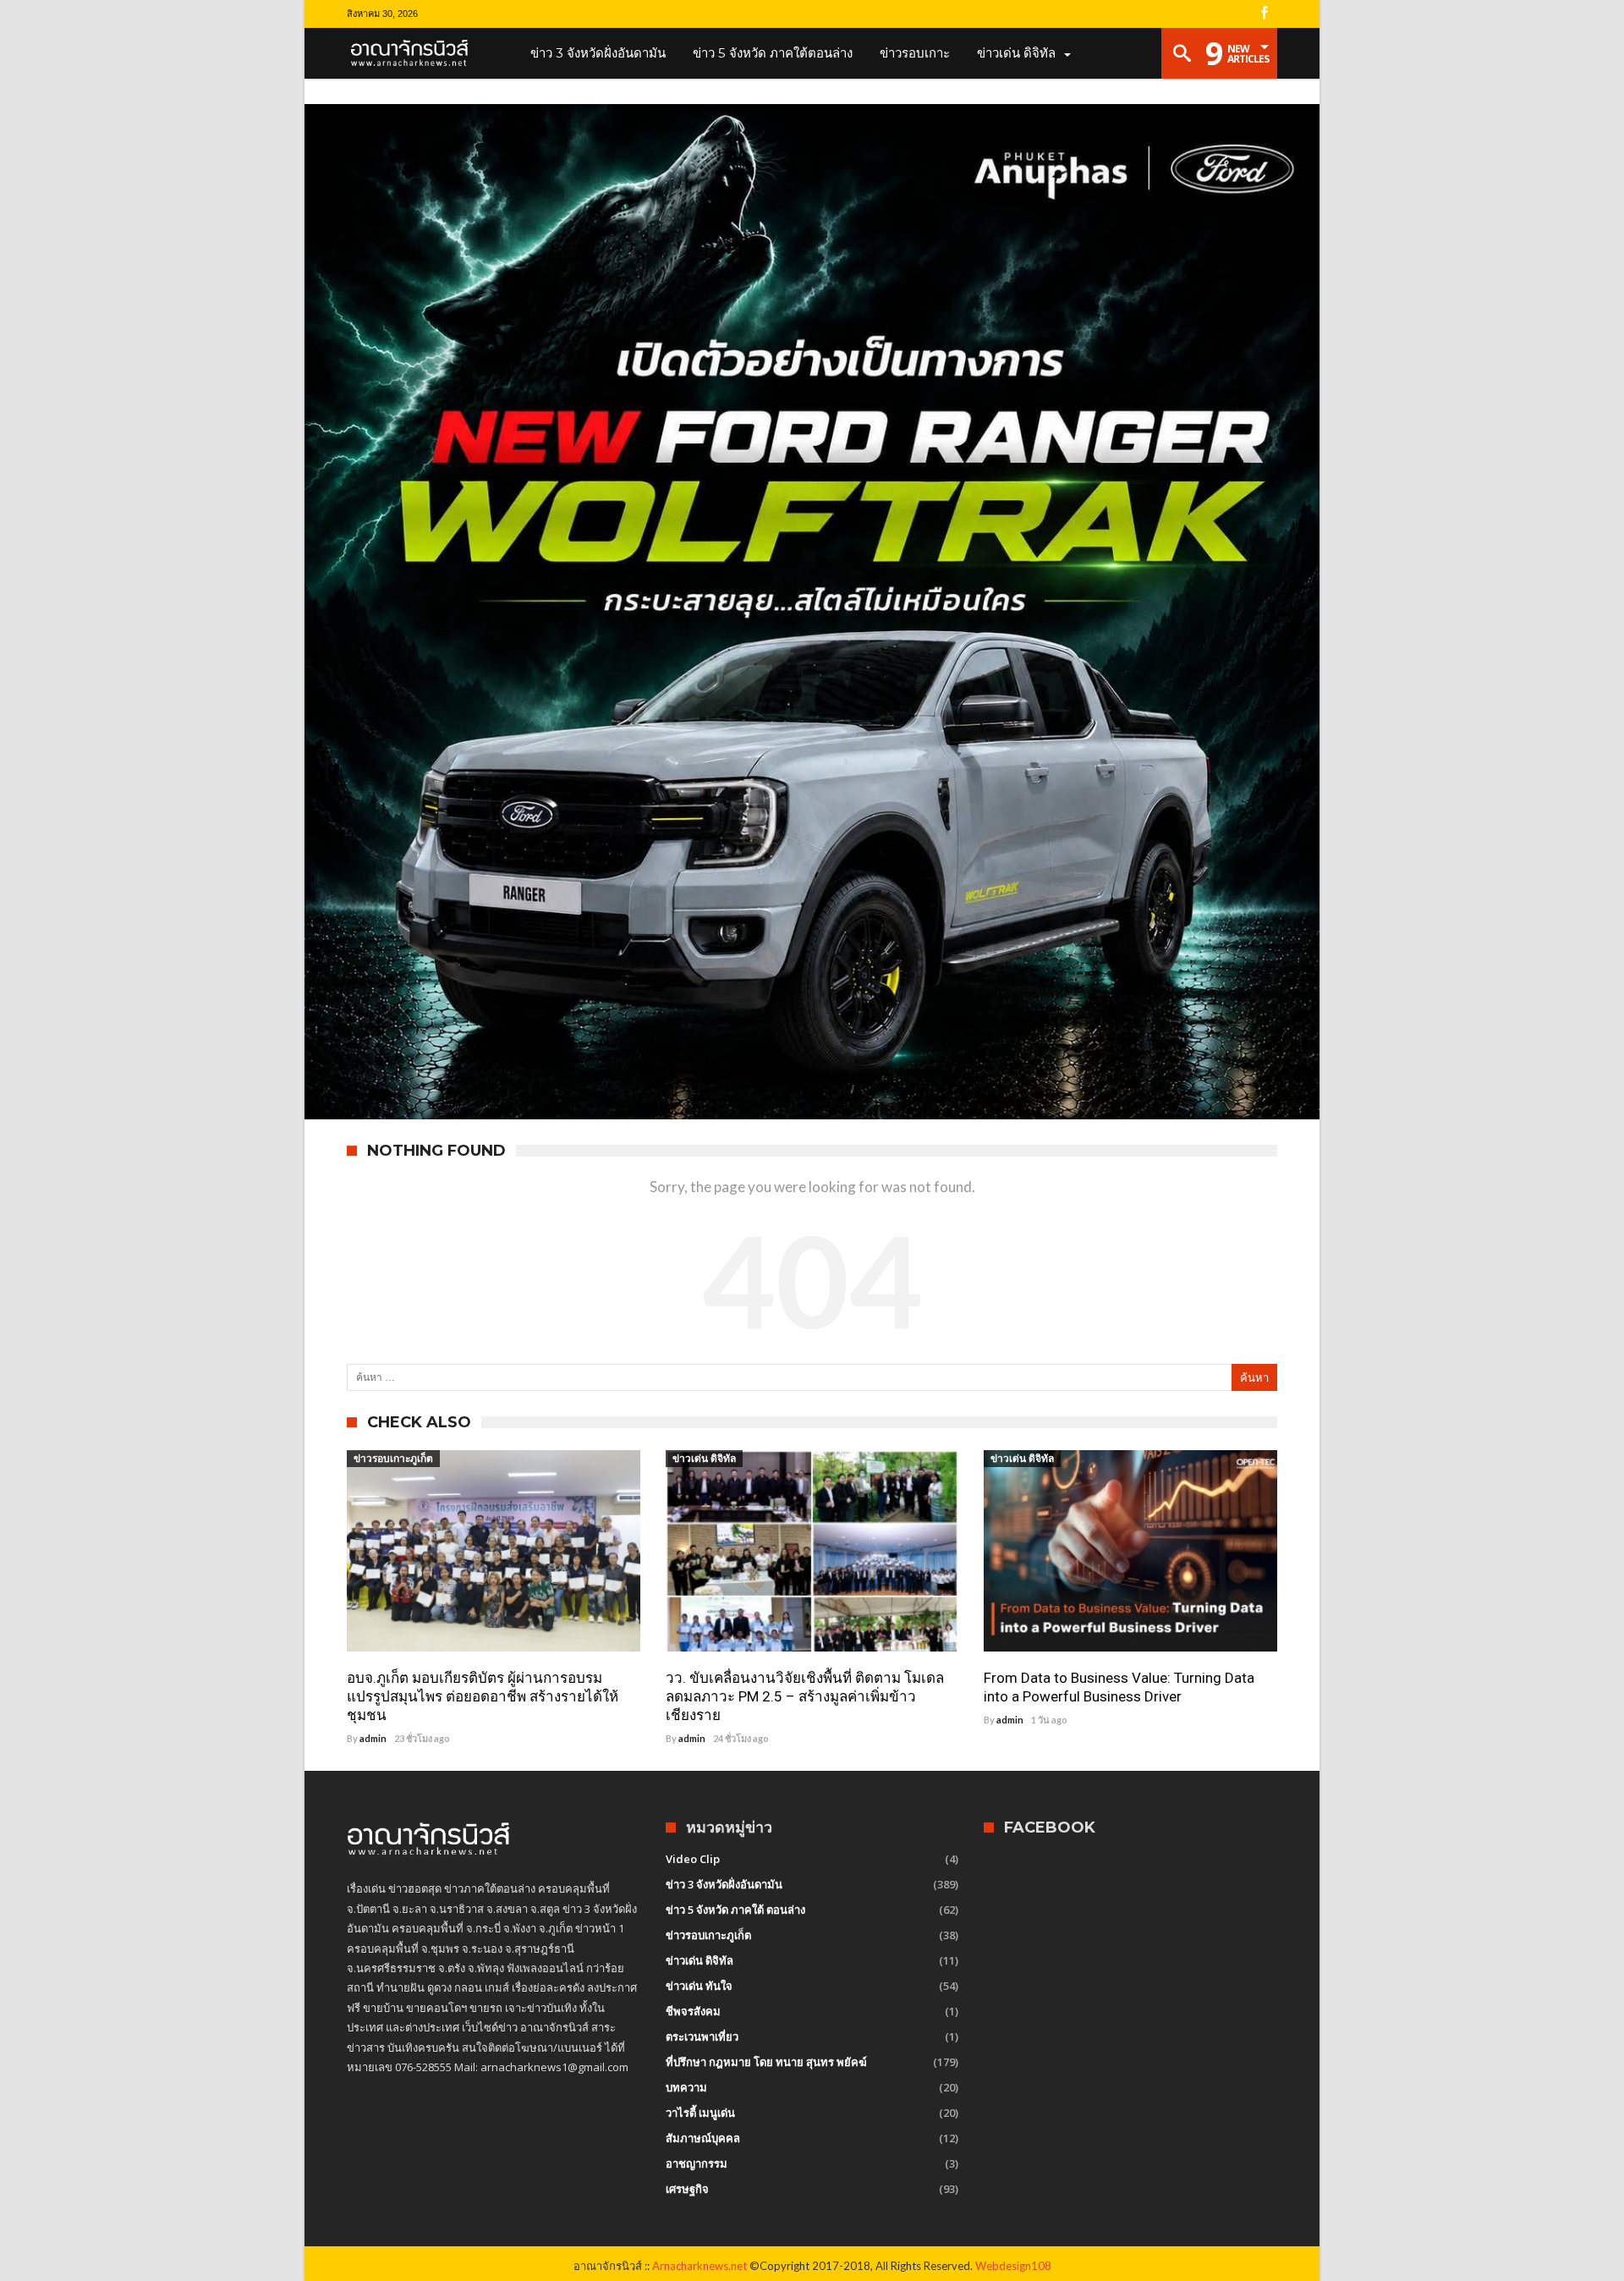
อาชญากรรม (697, 2163)
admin (373, 1738)
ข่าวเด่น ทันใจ (699, 1986)
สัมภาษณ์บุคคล (703, 2138)
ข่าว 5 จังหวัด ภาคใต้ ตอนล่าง (735, 1910)
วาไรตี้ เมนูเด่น (700, 2113)
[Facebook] (1264, 14)
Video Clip (693, 1859)
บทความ (686, 2087)
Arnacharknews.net (700, 2266)
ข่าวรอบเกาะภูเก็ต (393, 1458)
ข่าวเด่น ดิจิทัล (704, 1458)
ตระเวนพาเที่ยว (702, 2036)
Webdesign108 (1013, 2266)
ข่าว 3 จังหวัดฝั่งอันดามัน (724, 1884)
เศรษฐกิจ (687, 2189)
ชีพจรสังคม (693, 2011)
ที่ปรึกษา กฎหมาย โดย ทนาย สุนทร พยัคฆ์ (766, 2062)
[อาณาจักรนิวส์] (415, 53)
